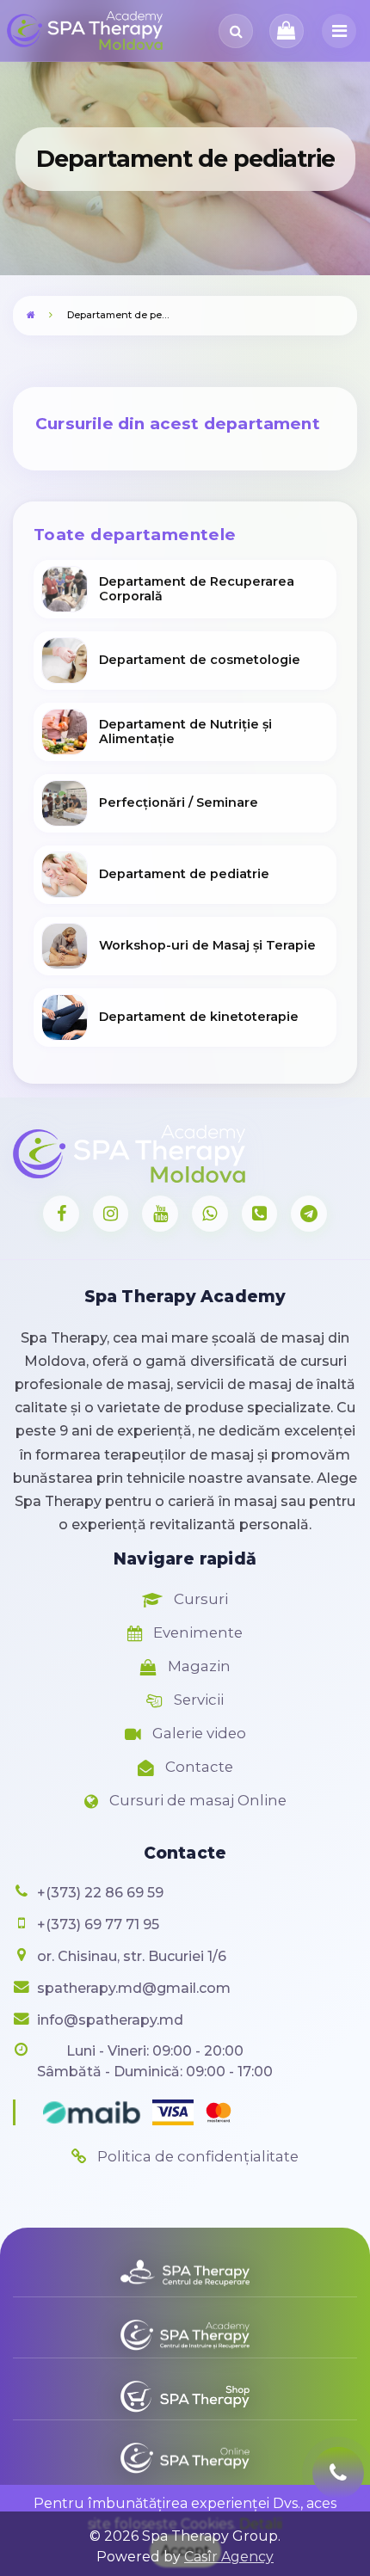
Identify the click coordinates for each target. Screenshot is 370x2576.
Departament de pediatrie (184, 874)
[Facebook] (61, 1214)
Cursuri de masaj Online (196, 1800)
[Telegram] (309, 1214)
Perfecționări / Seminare (179, 802)
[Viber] (260, 1214)
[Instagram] (111, 1214)
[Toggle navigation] (339, 31)
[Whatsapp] (210, 1214)
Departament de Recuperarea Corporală (197, 589)
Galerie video (197, 1733)
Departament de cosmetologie (200, 660)
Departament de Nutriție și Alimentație (185, 732)
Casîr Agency (229, 2557)
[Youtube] (160, 1214)
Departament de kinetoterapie (199, 1017)
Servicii (197, 1700)
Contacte (197, 1767)
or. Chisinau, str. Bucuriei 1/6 (132, 1956)
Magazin (197, 1666)
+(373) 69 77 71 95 (98, 1924)
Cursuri (199, 1599)
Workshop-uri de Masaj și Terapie (207, 945)
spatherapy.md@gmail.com (134, 1988)
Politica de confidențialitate (196, 2156)
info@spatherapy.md (110, 2020)
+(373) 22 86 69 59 (100, 1893)
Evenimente (196, 1632)
